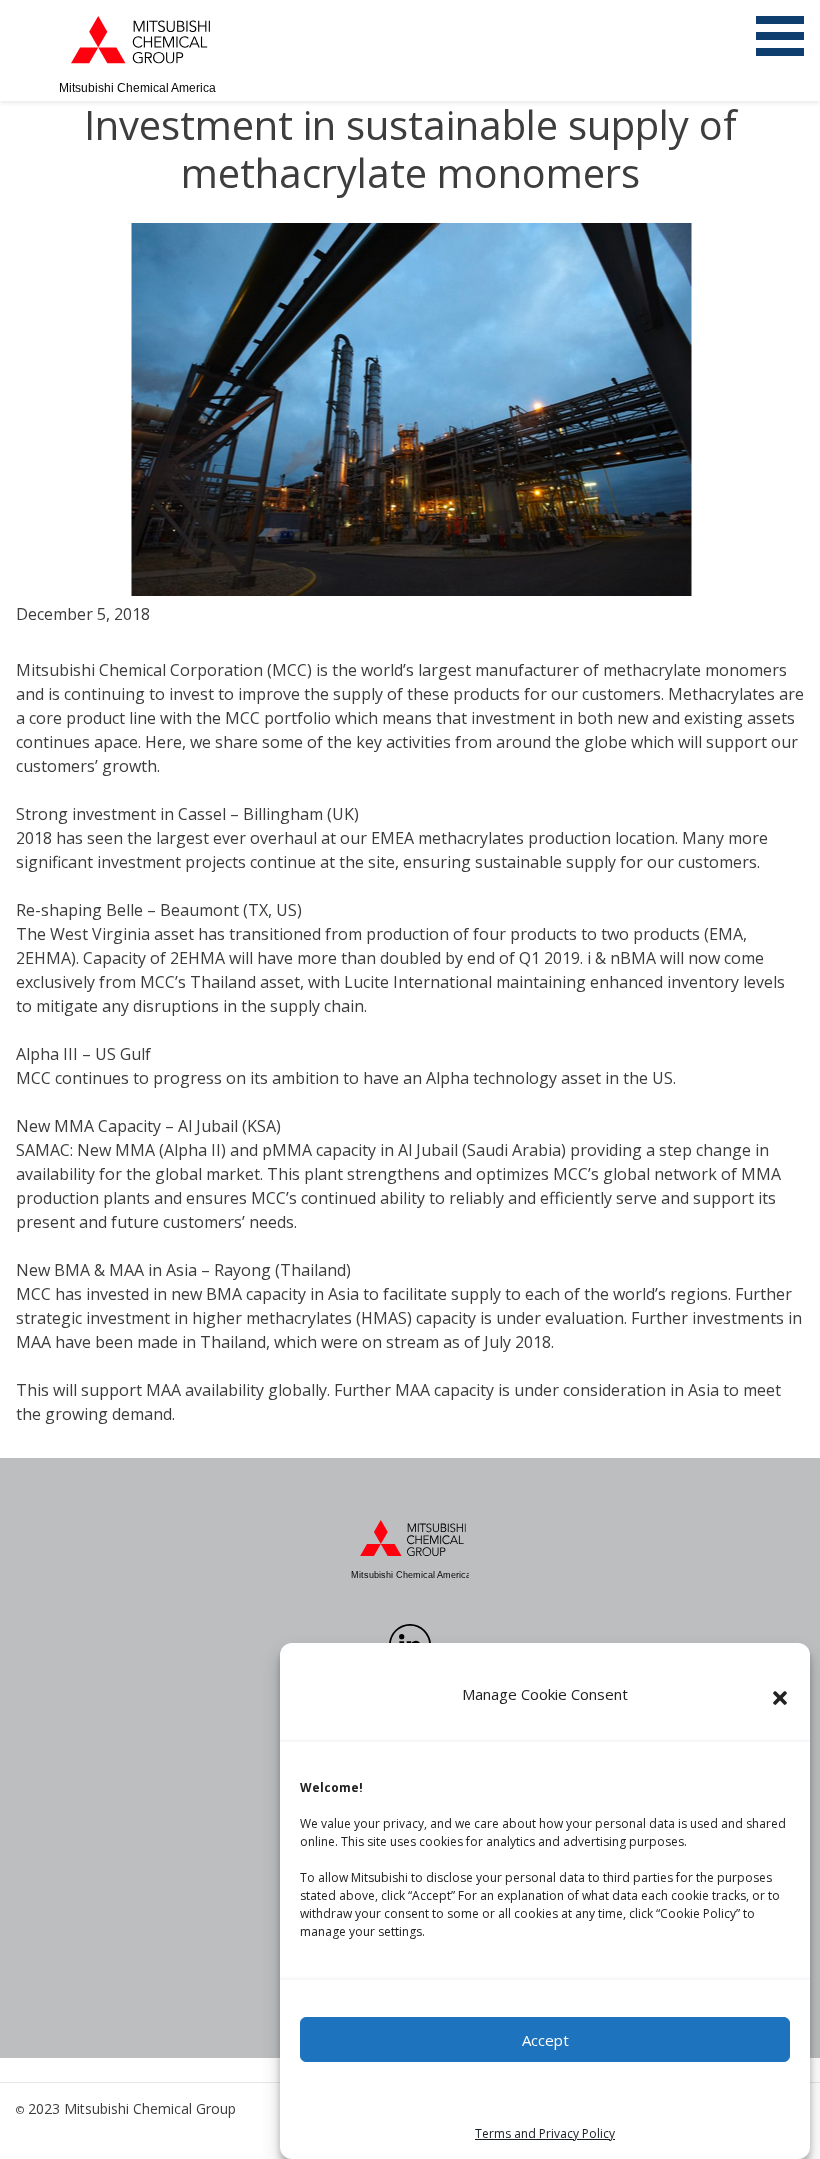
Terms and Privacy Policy (545, 2133)
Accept (545, 2040)
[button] (780, 1698)
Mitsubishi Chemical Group (150, 2108)
